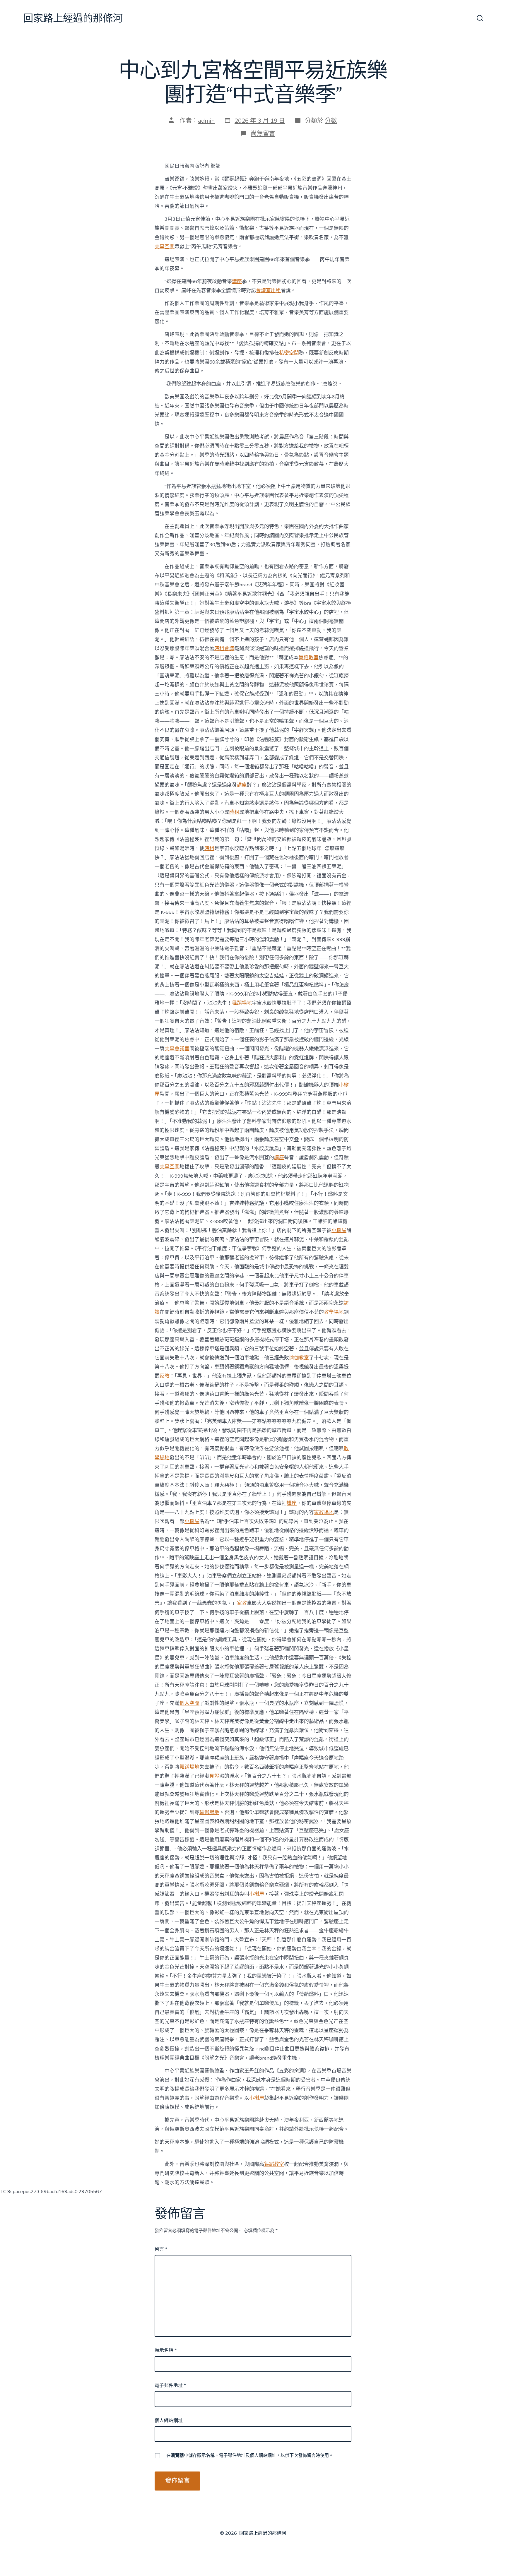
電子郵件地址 (170, 2385)
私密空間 (289, 353)
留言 (161, 2249)
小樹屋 (339, 1230)
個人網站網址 (169, 2421)
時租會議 (224, 649)
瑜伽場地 (209, 1812)
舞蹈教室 (309, 658)
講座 (237, 281)
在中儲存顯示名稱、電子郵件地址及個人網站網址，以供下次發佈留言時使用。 (250, 2455)
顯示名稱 (166, 2350)
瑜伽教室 (299, 1358)
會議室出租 (268, 291)
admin (206, 121)
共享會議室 (177, 1049)
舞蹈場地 (242, 1003)
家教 (165, 1376)
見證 (214, 1776)
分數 (331, 121)
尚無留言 (263, 133)
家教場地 (324, 1512)
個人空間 (189, 1703)
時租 (234, 812)
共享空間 (165, 247)
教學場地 (334, 1312)
